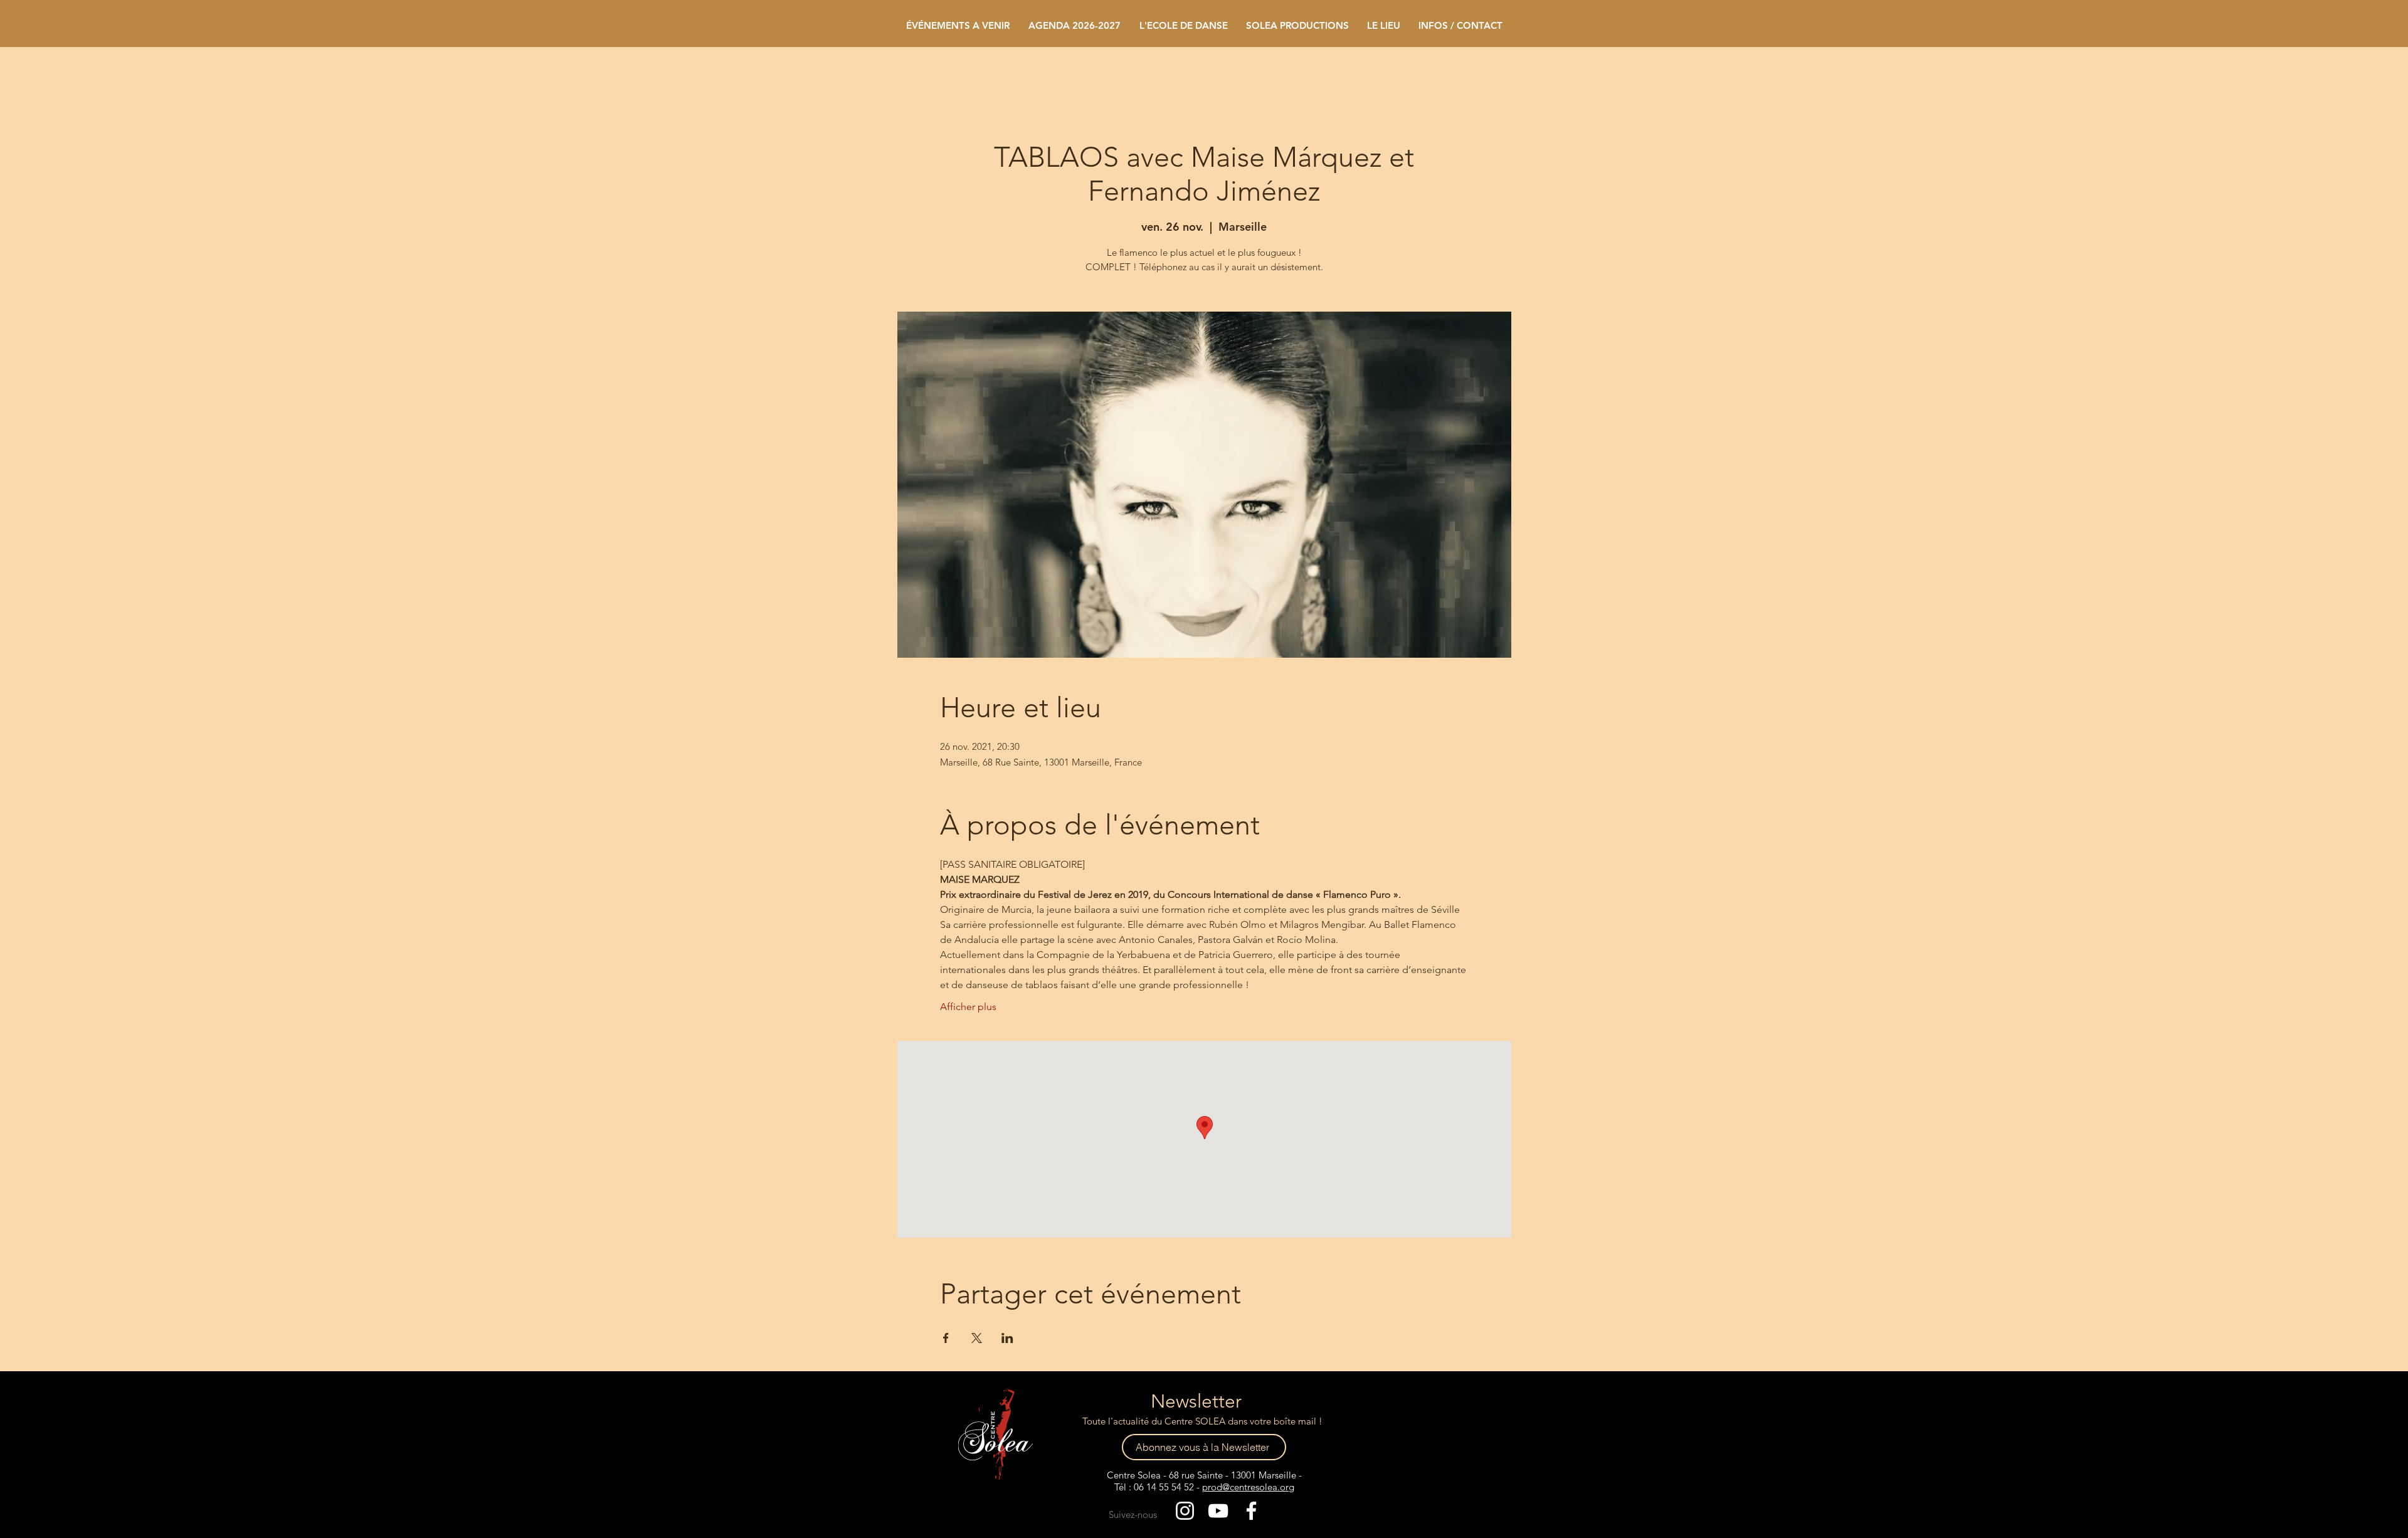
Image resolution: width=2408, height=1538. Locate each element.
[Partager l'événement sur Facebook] (946, 1338)
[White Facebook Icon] (1251, 1511)
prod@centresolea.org (1248, 1487)
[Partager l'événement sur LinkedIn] (1007, 1338)
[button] (1183, 25)
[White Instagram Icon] (1185, 1511)
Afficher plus (968, 1007)
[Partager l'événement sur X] (977, 1338)
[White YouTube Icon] (1218, 1511)
